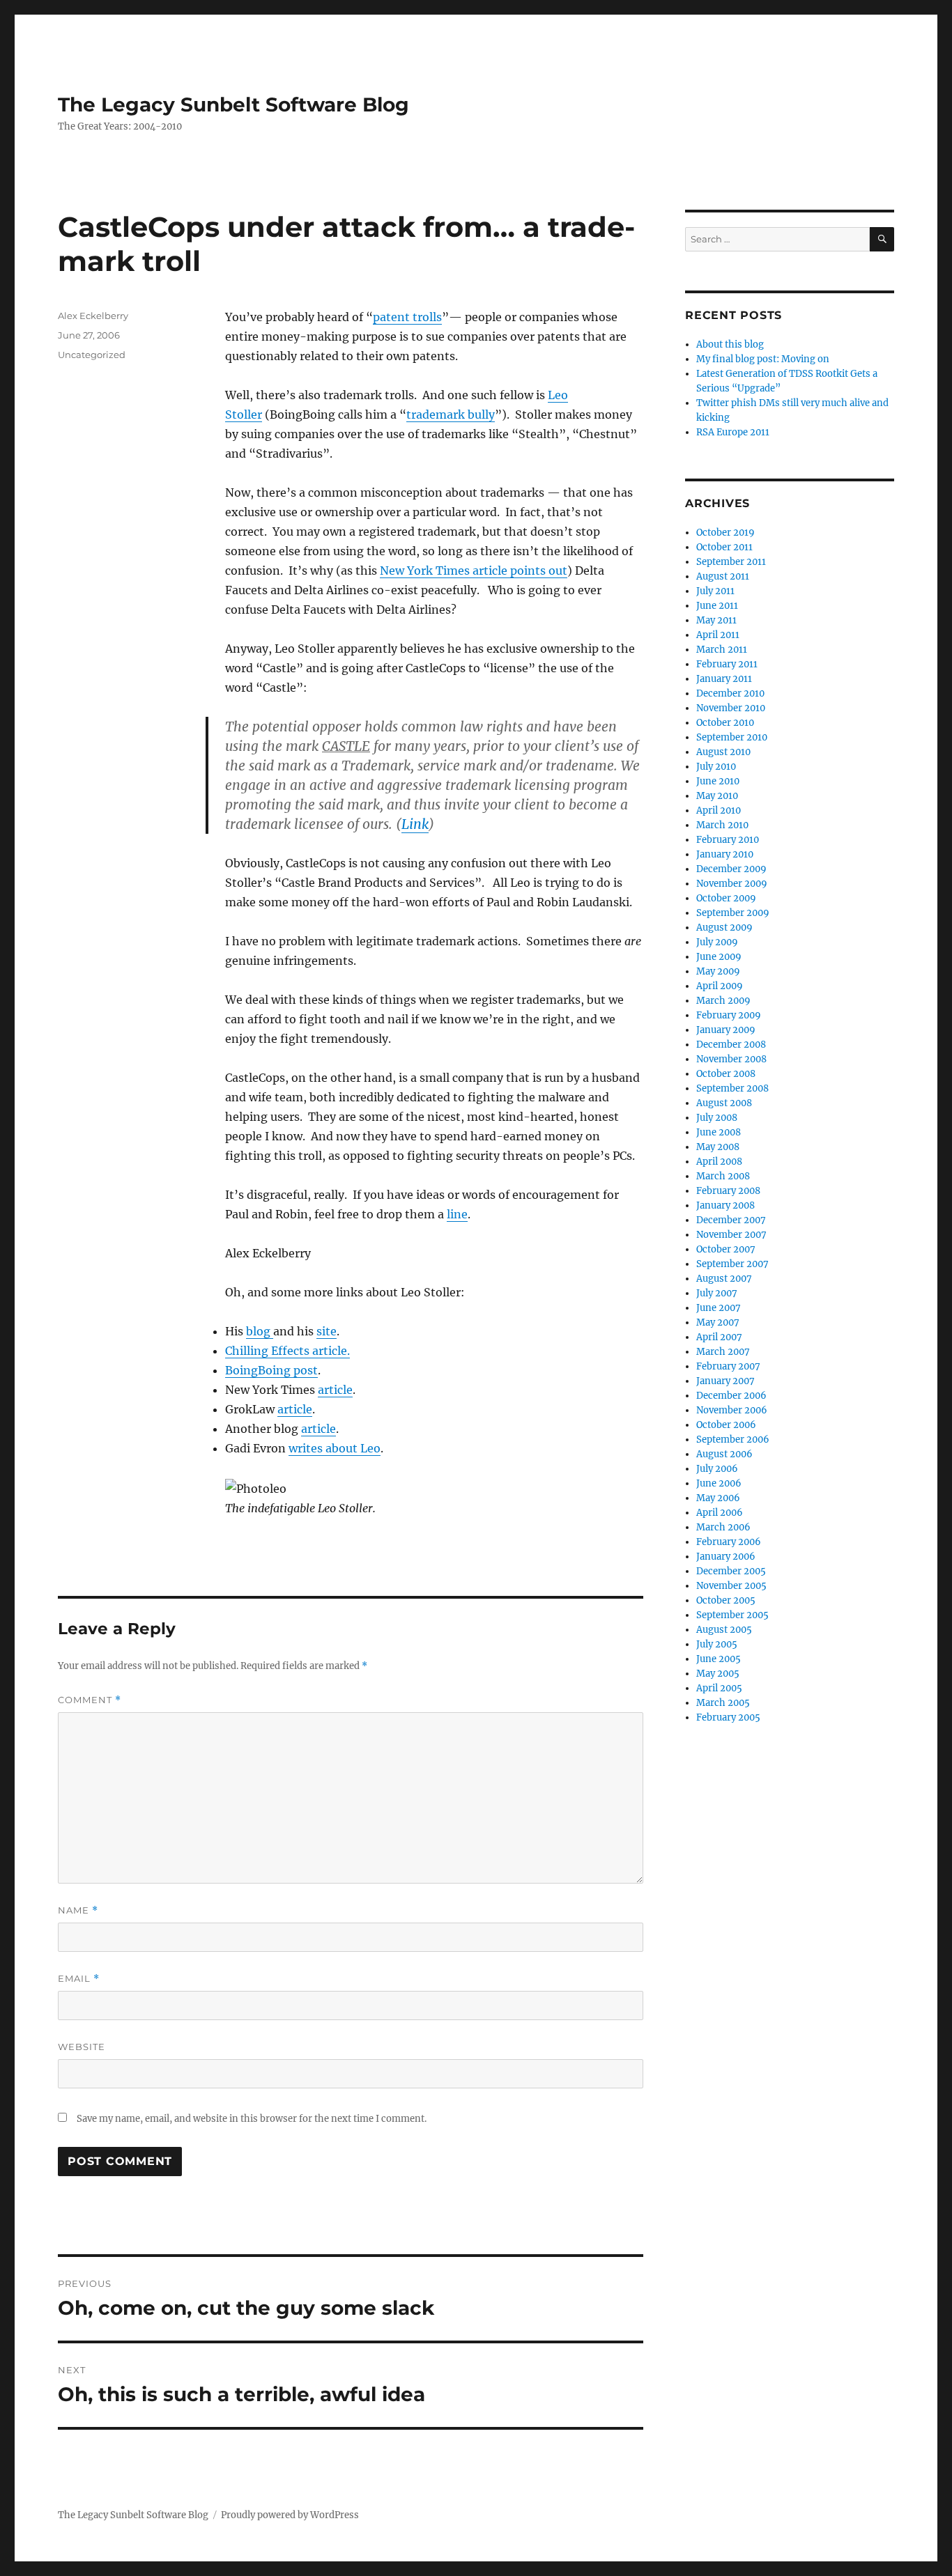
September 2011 (731, 562)
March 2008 (723, 1176)
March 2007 (723, 1352)
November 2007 (731, 1235)
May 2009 (718, 971)
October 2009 (726, 898)
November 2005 (731, 1586)
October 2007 (726, 1249)
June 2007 (719, 1308)
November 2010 (731, 708)
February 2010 (728, 840)
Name (78, 1910)
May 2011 (716, 620)
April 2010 (719, 810)
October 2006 (726, 1425)
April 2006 (720, 1513)
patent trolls (407, 317)
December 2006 (731, 1396)
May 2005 (718, 1674)
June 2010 (718, 781)
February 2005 (728, 1717)
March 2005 (723, 1703)
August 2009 (724, 928)
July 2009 (717, 942)
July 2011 (715, 591)
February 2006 (729, 1542)
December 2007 (731, 1220)
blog (260, 1331)
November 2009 (732, 884)
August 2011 (723, 576)
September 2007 (732, 1264)
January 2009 (726, 1030)
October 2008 (726, 1074)
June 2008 (719, 1132)
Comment (90, 1700)
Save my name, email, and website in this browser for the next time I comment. (252, 2119)
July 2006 (717, 1469)
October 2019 (725, 533)
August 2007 (724, 1279)
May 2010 (717, 796)
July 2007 (717, 1293)
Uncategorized (92, 355)
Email (79, 1979)
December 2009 (731, 869)
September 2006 (733, 1440)
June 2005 (719, 1659)
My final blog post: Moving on (763, 359)
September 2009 (733, 913)
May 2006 (718, 1498)
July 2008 (717, 1118)
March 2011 (722, 650)
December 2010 (730, 693)
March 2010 (722, 825)
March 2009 (723, 1001)
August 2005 (724, 1630)
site (327, 1331)
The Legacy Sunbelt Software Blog (233, 104)
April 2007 (719, 1337)
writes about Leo (335, 1448)
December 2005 (731, 1571)
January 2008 (725, 1205)
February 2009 (729, 1015)
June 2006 (719, 1483)
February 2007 (728, 1366)
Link (415, 824)
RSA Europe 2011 (733, 432)
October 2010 (725, 723)
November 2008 (731, 1059)
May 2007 (718, 1322)
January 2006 (726, 1557)
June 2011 (717, 606)
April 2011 (718, 635)
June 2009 (719, 957)
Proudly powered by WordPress (290, 2515)
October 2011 (724, 547)
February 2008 (728, 1191)
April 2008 (719, 1162)
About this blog (730, 344)
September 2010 (732, 737)
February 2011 (727, 664)
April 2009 (720, 986)
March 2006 (723, 1527)
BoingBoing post (271, 1370)
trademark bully (451, 414)
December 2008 (731, 1045)
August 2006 (724, 1454)
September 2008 (732, 1088)
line (457, 1214)
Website (82, 2047)
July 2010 (716, 767)
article (335, 1390)
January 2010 (725, 854)
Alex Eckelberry (93, 316)
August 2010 (723, 752)
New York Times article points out (474, 571)
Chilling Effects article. (287, 1351)
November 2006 (732, 1410)
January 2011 (724, 679)
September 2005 (732, 1615)
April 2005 (719, 1688)
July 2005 (717, 1644)
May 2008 (718, 1147)
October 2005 (726, 1600)
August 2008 (724, 1103)
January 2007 (725, 1381)
